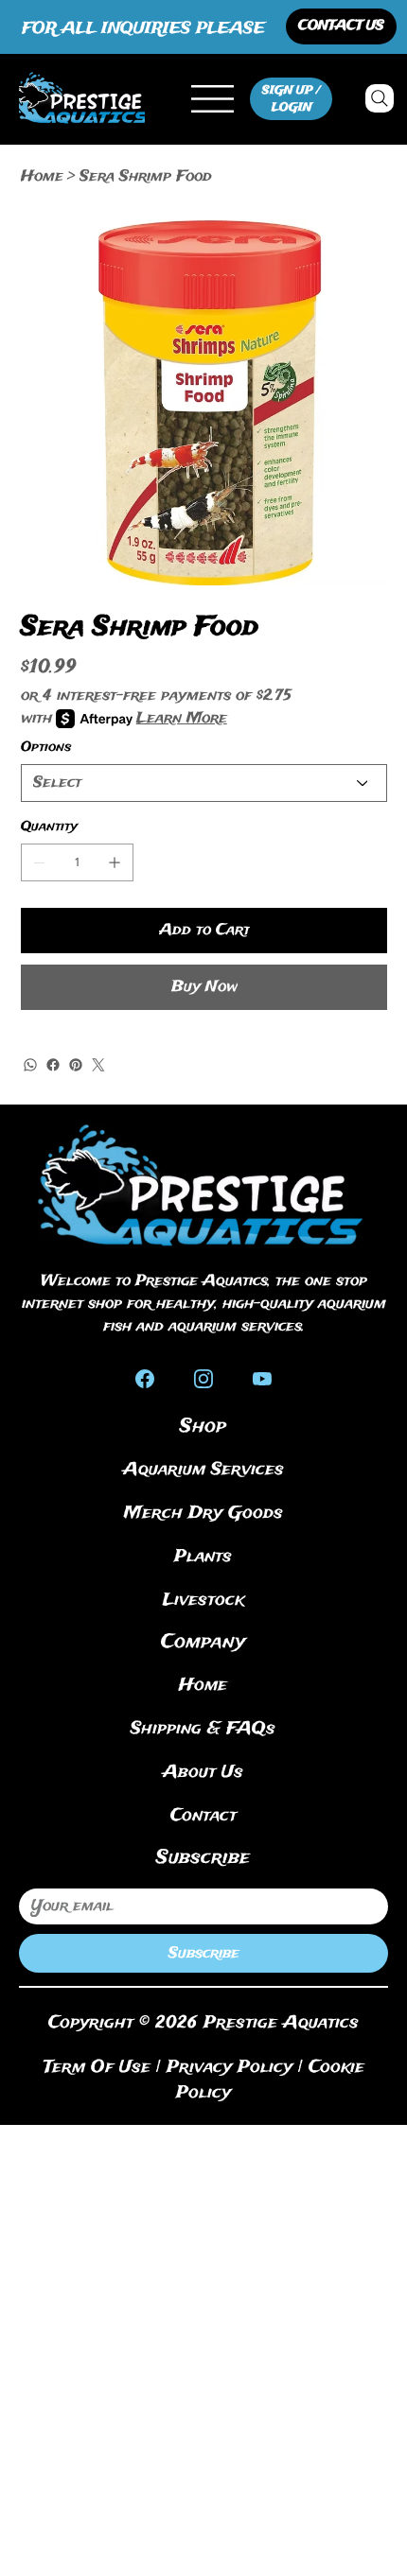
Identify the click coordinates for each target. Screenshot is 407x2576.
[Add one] (115, 862)
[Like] (145, 1377)
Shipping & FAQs (203, 1729)
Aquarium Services (203, 1470)
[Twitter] (98, 1065)
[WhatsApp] (30, 1065)
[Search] (380, 98)
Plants (203, 1557)
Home (203, 1685)
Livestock (203, 1600)
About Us (203, 1772)
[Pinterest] (76, 1065)
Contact (203, 1816)
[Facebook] (53, 1065)
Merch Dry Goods (203, 1513)
